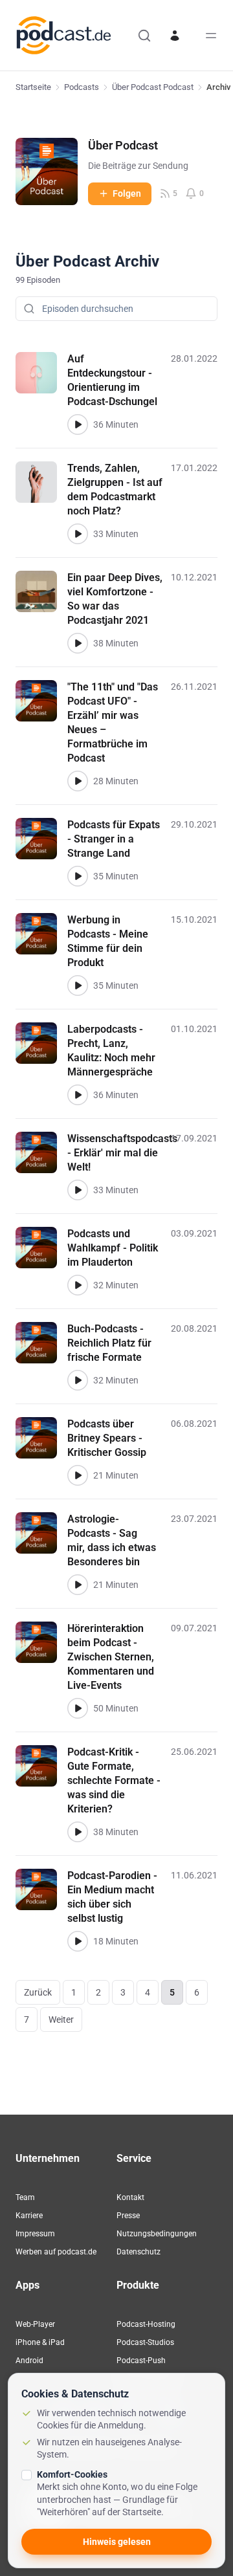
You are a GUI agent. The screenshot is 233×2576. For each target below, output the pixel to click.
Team (25, 2197)
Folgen (127, 193)
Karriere (29, 2216)
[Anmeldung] (175, 36)
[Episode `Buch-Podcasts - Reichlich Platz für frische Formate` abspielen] (78, 1380)
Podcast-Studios (145, 2342)
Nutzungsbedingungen (157, 2234)
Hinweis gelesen (117, 2542)
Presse (128, 2216)
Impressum (35, 2234)
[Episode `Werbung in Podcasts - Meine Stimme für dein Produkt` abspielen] (78, 985)
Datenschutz (139, 2252)
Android (29, 2361)
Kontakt (130, 2197)
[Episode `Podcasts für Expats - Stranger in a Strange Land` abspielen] (78, 876)
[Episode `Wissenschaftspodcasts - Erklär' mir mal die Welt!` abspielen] (78, 1190)
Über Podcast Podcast (153, 87)
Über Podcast (123, 145)
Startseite (33, 87)
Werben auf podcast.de (56, 2252)
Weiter (61, 2020)
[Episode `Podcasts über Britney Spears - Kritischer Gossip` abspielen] (78, 1475)
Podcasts (82, 87)
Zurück (38, 1992)
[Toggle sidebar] (211, 36)
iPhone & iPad (40, 2342)
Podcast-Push (141, 2361)
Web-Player (35, 2324)
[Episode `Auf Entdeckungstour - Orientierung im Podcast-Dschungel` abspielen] (78, 424)
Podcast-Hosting (146, 2324)
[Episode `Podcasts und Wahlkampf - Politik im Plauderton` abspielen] (78, 1285)
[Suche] (144, 36)
